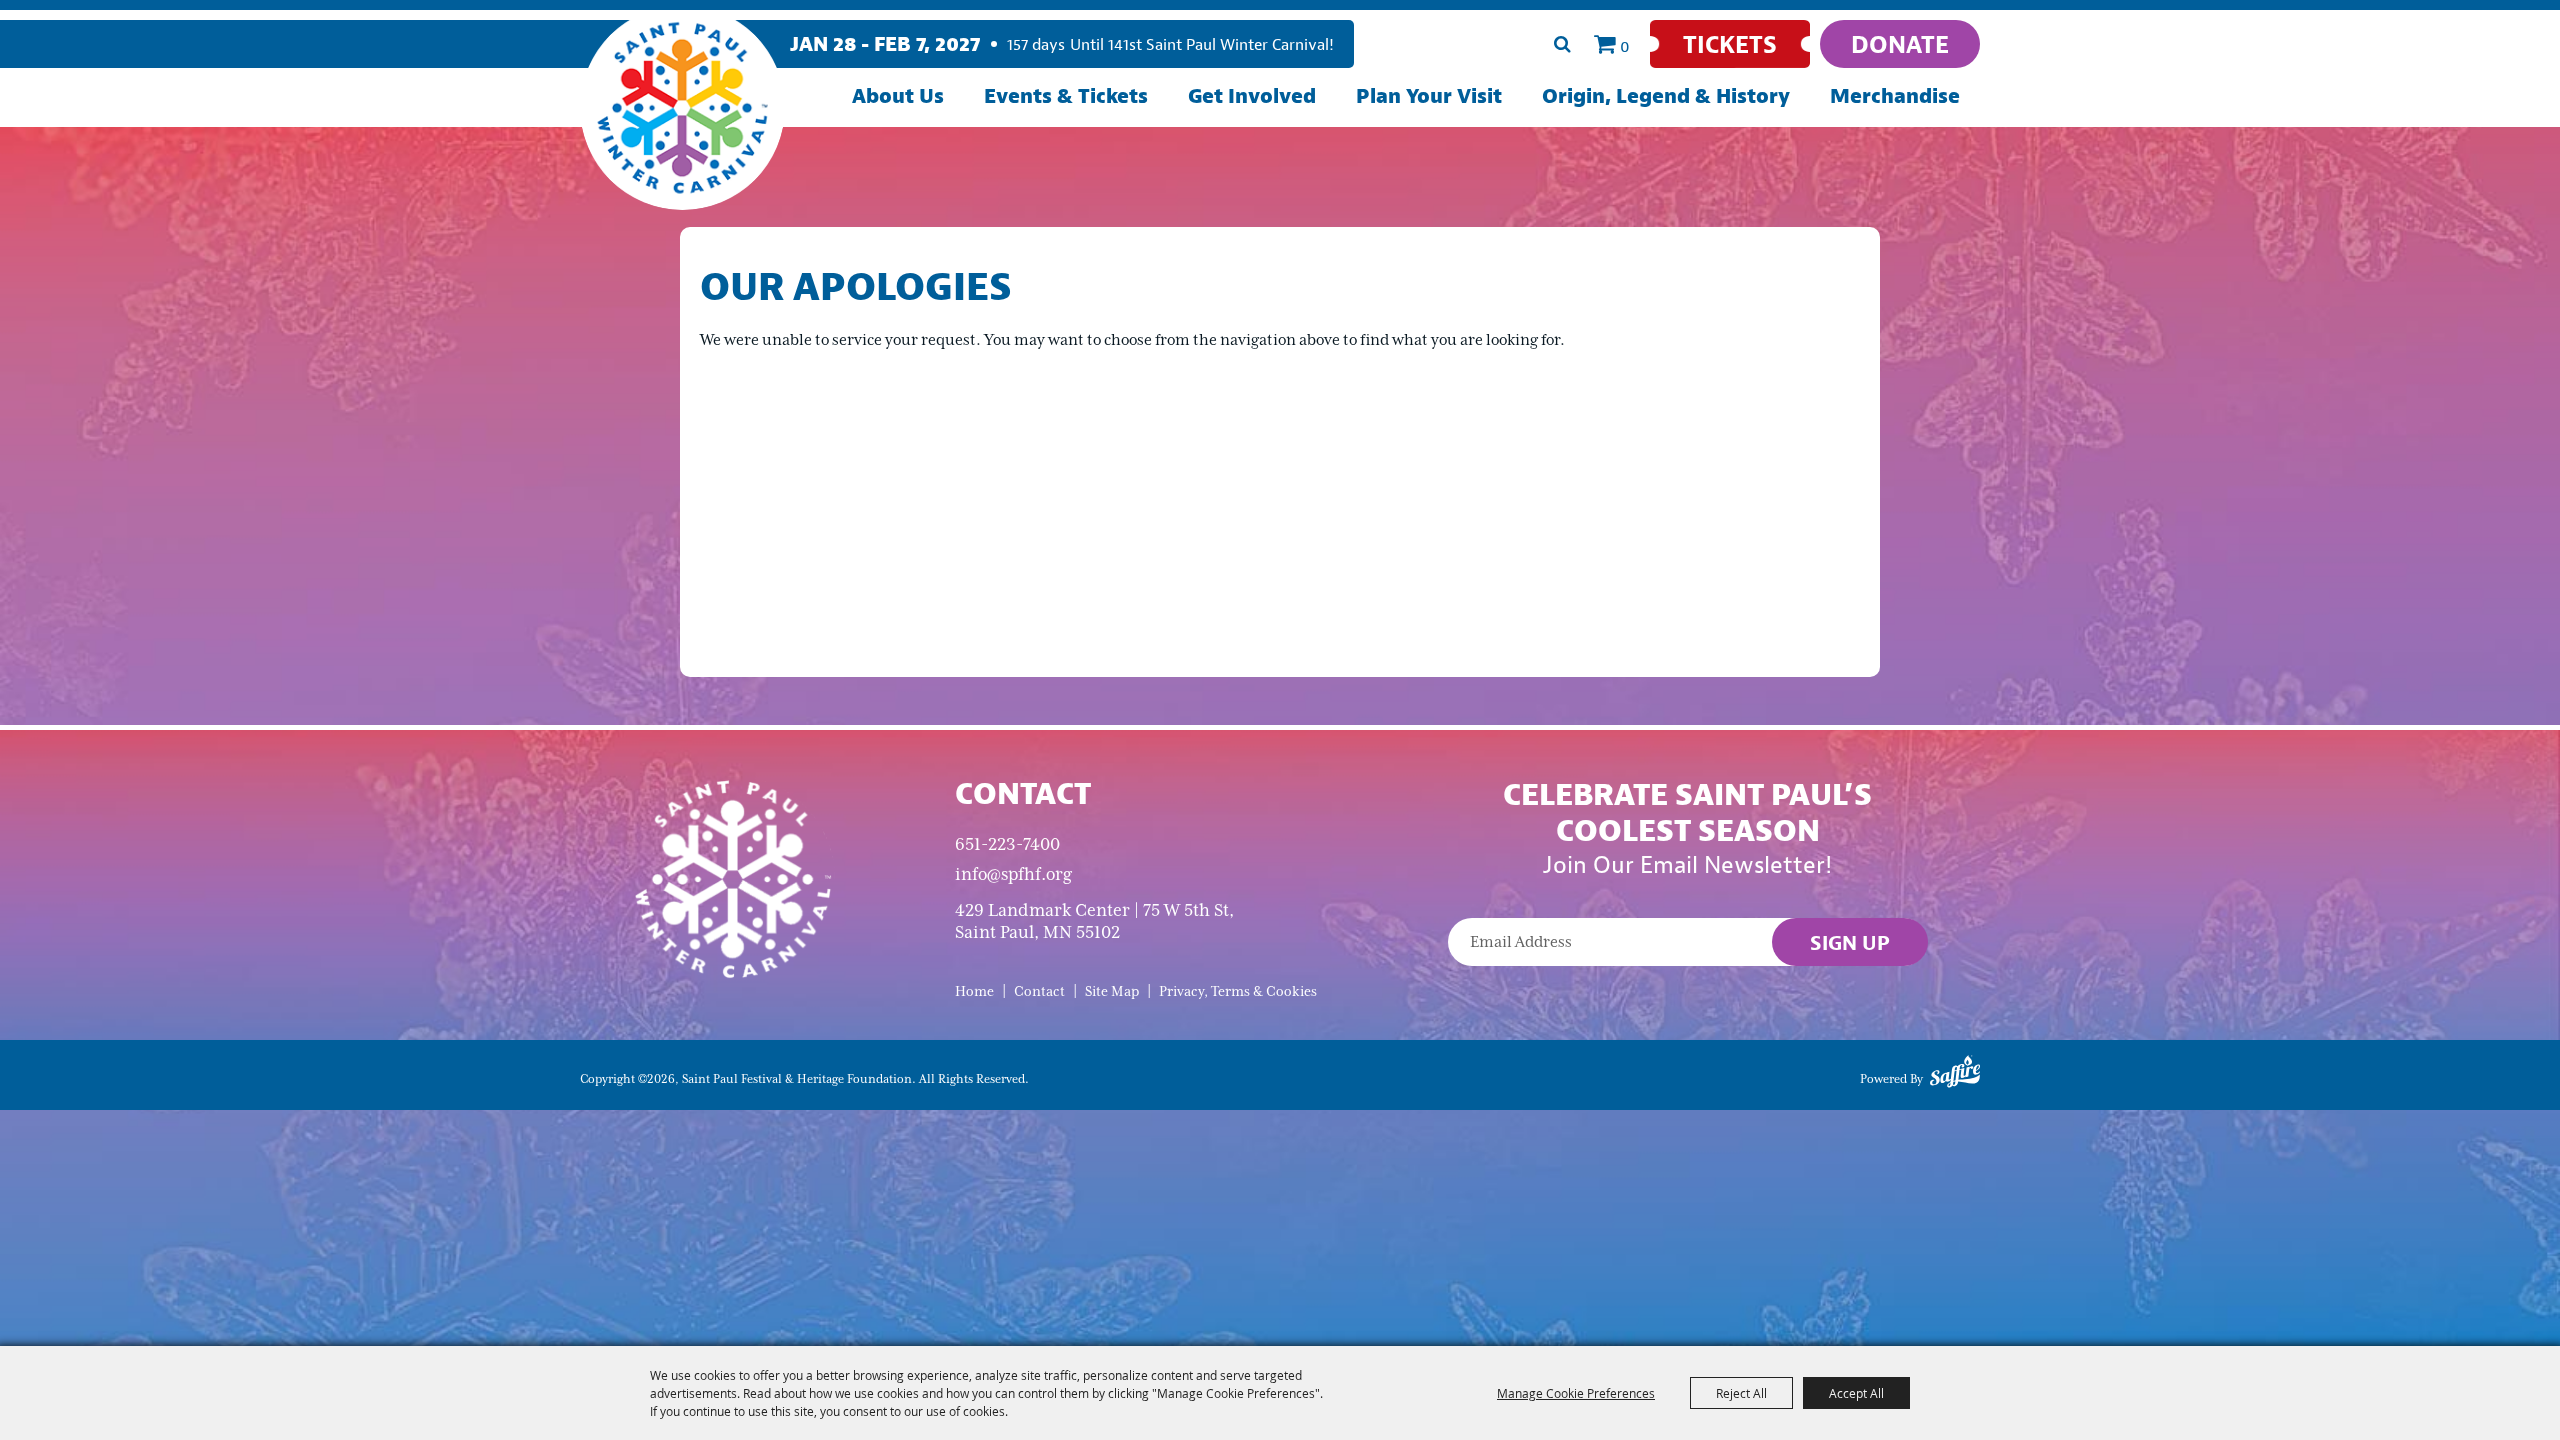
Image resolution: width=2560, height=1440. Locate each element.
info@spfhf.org (1013, 874)
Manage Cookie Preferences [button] (1576, 1393)
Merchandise (1895, 95)
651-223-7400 (1007, 844)
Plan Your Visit (1429, 95)
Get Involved (1252, 95)
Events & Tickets (1066, 95)
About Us (898, 95)
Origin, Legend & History (1666, 95)
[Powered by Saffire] (1955, 1075)
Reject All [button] (1741, 1393)
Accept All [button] (1856, 1393)
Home (974, 991)
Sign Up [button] (1850, 942)
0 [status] (1625, 46)
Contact (1039, 991)
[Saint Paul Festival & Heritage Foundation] (682, 107)
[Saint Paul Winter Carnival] (732, 877)
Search (1562, 44)
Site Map (1112, 991)
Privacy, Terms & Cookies (1238, 991)
